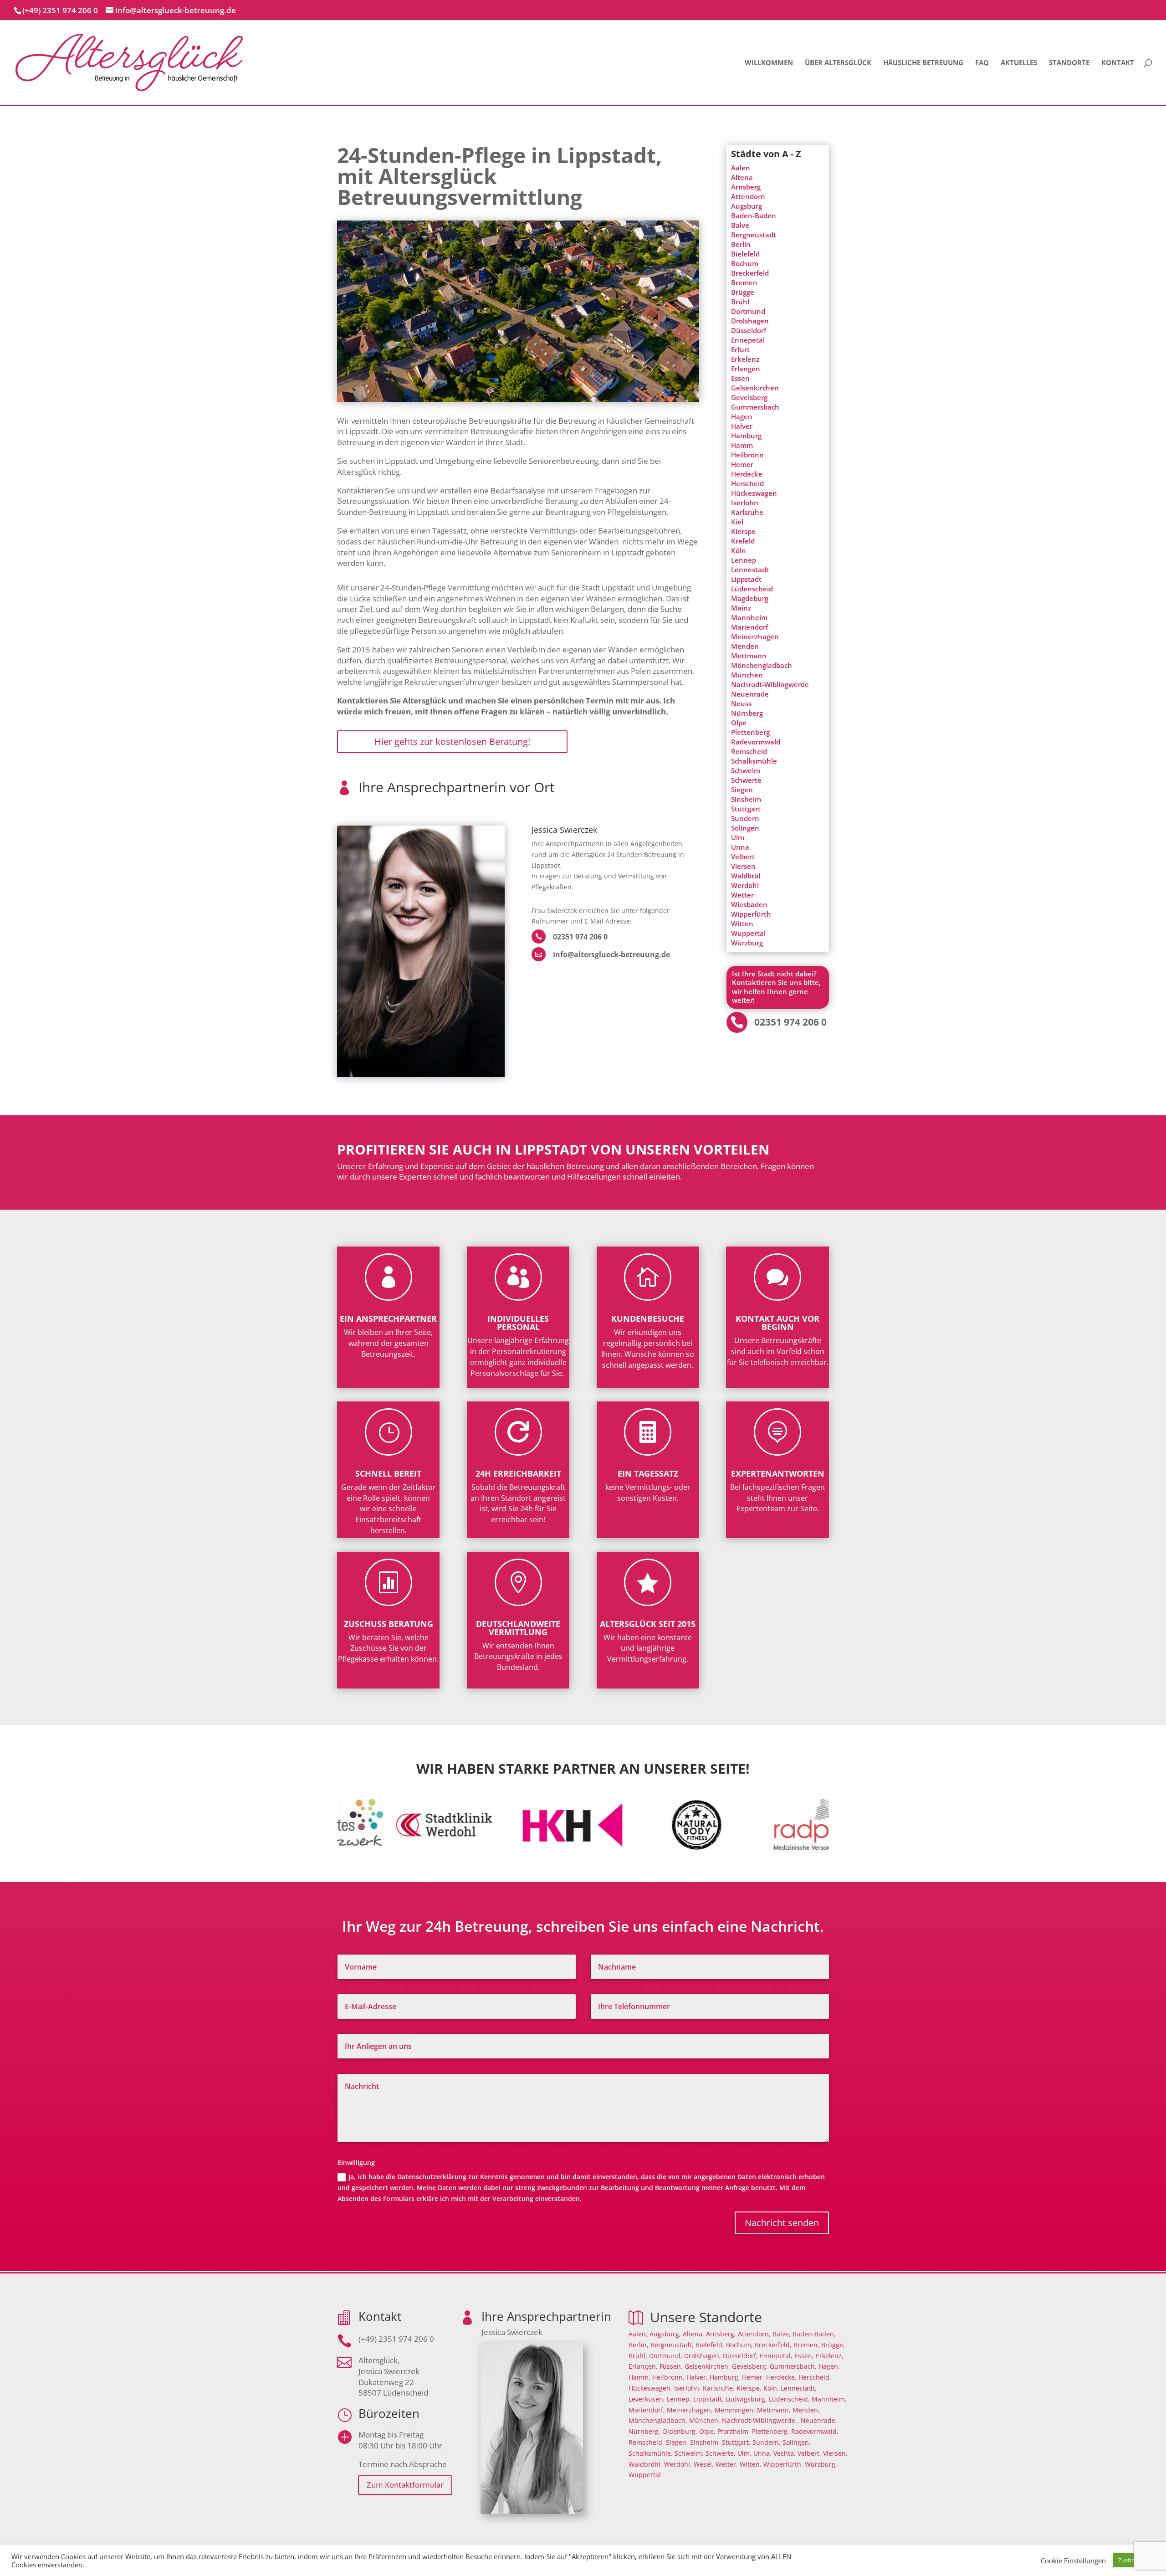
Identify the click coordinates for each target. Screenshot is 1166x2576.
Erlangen (746, 369)
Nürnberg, (644, 2431)
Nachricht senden (782, 2223)
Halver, (697, 2377)
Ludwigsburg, (746, 2399)
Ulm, (744, 2453)
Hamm (742, 445)
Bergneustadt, (672, 2345)
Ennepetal (748, 340)
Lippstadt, (708, 2399)
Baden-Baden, (814, 2334)
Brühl (740, 302)
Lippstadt (746, 579)
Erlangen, (643, 2366)
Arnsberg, (721, 2334)
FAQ (982, 63)
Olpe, (707, 2431)
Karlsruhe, (719, 2388)
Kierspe (743, 531)
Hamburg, (725, 2377)
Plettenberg (750, 732)
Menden (745, 646)
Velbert (743, 857)
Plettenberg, (771, 2431)
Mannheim (749, 617)
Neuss (741, 703)
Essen (740, 378)
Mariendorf (749, 627)
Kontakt (1118, 63)
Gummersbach (755, 407)
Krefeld (743, 541)
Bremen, (806, 2345)
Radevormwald (756, 742)
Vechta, (785, 2453)
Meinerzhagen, (690, 2410)
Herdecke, (781, 2377)
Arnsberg (746, 187)
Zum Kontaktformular (405, 2485)
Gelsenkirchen (755, 388)
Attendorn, (754, 2334)
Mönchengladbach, (658, 2420)
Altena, (693, 2334)
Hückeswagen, (650, 2388)
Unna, (762, 2453)
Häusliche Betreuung (923, 63)
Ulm (738, 837)
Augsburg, (665, 2334)
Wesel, (704, 2464)
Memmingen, (735, 2410)
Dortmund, (666, 2356)
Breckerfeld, (773, 2345)
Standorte (1069, 63)
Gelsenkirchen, (707, 2366)
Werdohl (745, 885)
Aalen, (638, 2334)
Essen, (804, 2356)
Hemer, (753, 2377)
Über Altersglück (838, 63)
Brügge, (833, 2345)
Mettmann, (774, 2410)
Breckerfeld (750, 273)
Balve (740, 225)
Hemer (742, 464)
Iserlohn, (688, 2388)
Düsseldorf (749, 330)
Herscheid (747, 483)
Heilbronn (747, 455)
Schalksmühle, (651, 2453)
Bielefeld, (710, 2345)
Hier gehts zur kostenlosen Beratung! (452, 741)
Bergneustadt (754, 235)
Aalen (741, 168)
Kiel (737, 522)
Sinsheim (746, 799)
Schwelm (746, 770)
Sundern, (767, 2442)
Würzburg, (821, 2464)
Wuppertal (748, 933)
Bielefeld (745, 254)
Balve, (782, 2334)
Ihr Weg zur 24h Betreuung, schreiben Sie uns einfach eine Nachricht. (583, 1927)
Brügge (743, 292)
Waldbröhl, (645, 2464)
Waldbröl (746, 876)
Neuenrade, (819, 2420)
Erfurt (740, 349)
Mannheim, (829, 2399)
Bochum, (739, 2345)
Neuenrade (750, 694)
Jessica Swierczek (564, 830)
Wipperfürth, (783, 2464)
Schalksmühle (754, 761)
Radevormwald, (815, 2431)
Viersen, (835, 2453)
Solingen (745, 828)
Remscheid (749, 751)
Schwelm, (689, 2453)
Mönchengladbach (762, 665)
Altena (742, 177)
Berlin (741, 244)
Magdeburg (750, 598)
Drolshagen (750, 321)
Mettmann (749, 656)
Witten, (751, 2464)
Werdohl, (678, 2464)
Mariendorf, (647, 2410)
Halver (742, 426)
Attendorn (748, 196)
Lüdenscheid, (789, 2399)
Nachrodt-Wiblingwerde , (760, 2420)
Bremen (744, 282)
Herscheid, (815, 2377)
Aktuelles (1019, 63)
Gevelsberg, (750, 2366)
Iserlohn (745, 503)
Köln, (771, 2388)
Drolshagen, (703, 2356)
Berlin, (639, 2345)
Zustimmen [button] (1134, 2560)
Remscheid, (646, 2442)
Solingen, (797, 2442)
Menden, (806, 2410)
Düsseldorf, (740, 2356)
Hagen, (829, 2366)
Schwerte (746, 780)
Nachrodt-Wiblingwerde (770, 684)
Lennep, (679, 2399)
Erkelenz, (830, 2356)
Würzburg (747, 943)
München (747, 675)
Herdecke (747, 474)
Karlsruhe (747, 512)
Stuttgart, (736, 2442)
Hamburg (746, 436)
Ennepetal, (776, 2356)
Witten (742, 924)
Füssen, (671, 2366)
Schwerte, (721, 2453)
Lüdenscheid (752, 589)
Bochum (745, 263)
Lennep (744, 560)
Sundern (745, 818)
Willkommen (769, 63)
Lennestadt (750, 570)
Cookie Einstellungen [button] (1073, 2561)
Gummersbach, (793, 2366)
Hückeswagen (754, 493)
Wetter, (727, 2464)
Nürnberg (747, 713)
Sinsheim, (705, 2442)
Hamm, (639, 2377)
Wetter (742, 895)
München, (705, 2420)
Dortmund (748, 311)
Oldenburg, (680, 2431)
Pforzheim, (734, 2431)
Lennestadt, (799, 2388)
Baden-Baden (754, 216)
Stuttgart (746, 809)
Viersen (743, 866)
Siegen (742, 790)
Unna (740, 847)
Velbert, (809, 2453)
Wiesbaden (749, 904)
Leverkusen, (647, 2399)
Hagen (742, 416)
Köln (739, 550)
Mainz (741, 608)
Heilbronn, (668, 2377)
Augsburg (747, 206)
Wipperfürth (751, 914)
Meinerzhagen (755, 636)
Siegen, (677, 2442)
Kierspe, (749, 2388)
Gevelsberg (749, 397)
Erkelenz (745, 359)
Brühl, (638, 2356)
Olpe (739, 723)
